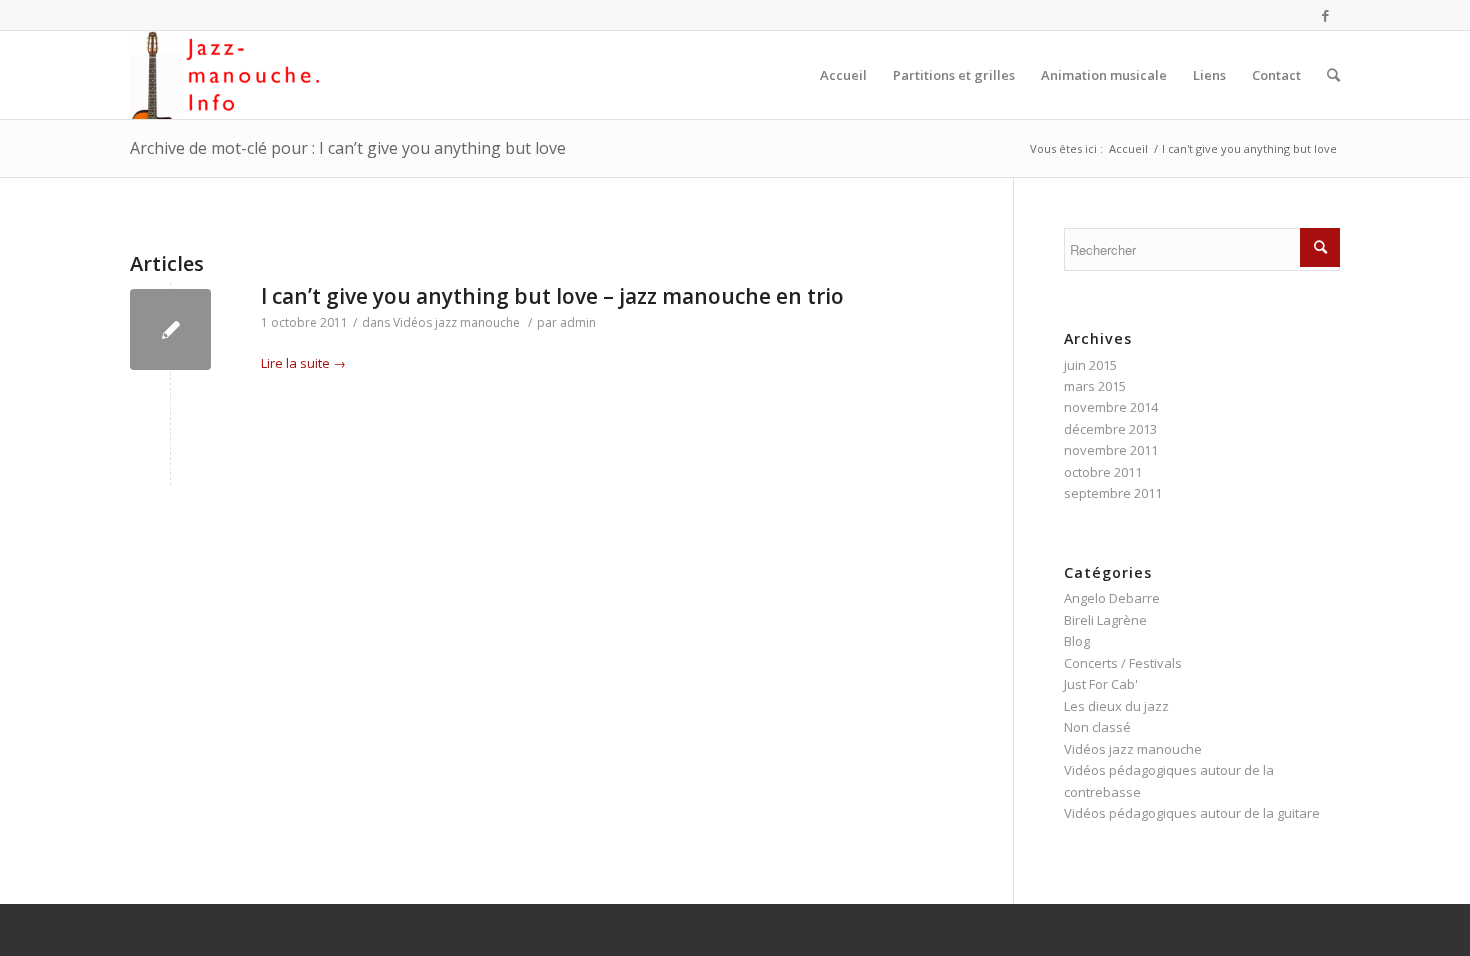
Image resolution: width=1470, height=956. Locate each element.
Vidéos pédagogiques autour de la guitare (1192, 813)
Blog (1077, 641)
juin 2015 (1090, 365)
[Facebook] (1325, 15)
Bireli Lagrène (1105, 620)
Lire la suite (303, 363)
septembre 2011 (1113, 493)
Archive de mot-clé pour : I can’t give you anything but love (348, 148)
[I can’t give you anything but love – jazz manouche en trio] (170, 329)
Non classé (1097, 727)
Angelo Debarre (1112, 598)
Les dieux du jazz (1116, 706)
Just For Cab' (1101, 684)
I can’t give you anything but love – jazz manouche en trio (552, 296)
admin (578, 322)
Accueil (1128, 148)
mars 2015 (1095, 386)
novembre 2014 (1111, 407)
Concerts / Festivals (1123, 663)
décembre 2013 (1110, 429)
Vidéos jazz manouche (456, 322)
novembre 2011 (1111, 450)
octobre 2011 (1103, 472)
